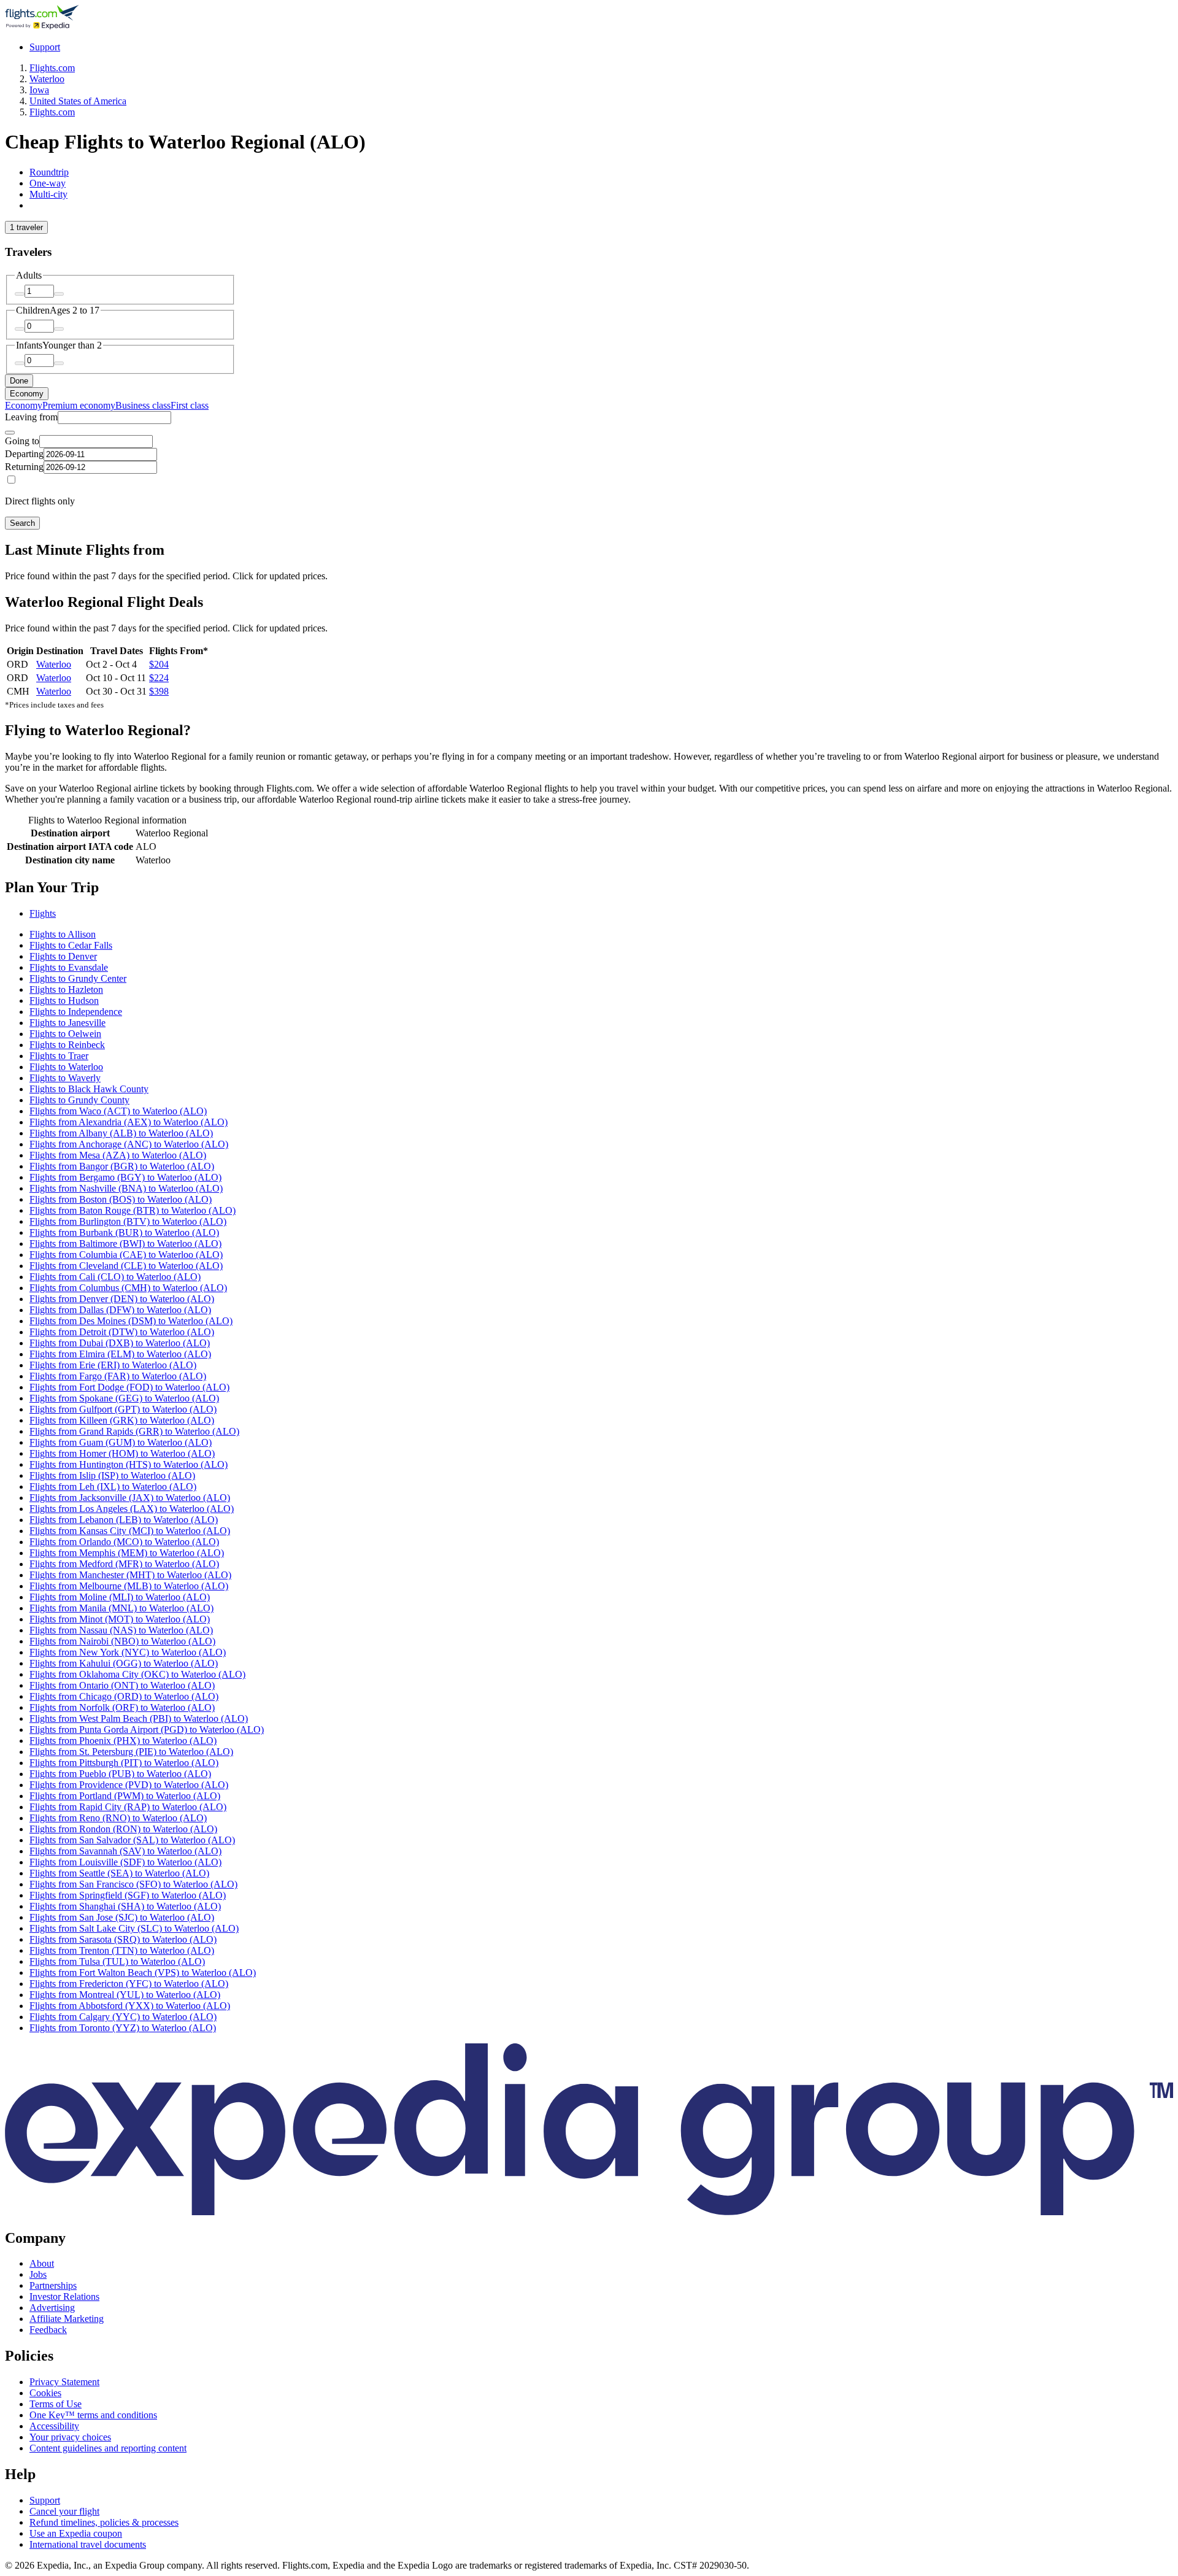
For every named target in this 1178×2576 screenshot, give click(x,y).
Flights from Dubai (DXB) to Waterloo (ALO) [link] (120, 1343)
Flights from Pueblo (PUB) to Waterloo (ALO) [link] (120, 1774)
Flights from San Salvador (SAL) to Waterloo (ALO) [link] (132, 1840)
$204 (159, 664)
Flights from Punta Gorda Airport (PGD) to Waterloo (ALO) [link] (147, 1730)
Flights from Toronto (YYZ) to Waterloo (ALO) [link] (123, 2028)
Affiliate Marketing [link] (67, 2319)
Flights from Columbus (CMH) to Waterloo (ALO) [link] (128, 1288)
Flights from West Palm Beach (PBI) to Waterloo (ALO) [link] (139, 1718)
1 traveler (26, 227)
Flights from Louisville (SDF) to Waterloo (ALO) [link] (125, 1862)
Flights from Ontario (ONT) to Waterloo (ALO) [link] (122, 1685)
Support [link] (45, 2500)
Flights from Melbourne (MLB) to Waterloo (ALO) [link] (129, 1586)
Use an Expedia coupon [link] (76, 2533)
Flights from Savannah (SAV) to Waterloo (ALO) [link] (125, 1851)
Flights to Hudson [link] (64, 1001)
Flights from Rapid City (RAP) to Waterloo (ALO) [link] (128, 1807)
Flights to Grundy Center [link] (78, 978)
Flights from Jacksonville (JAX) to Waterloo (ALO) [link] (130, 1498)
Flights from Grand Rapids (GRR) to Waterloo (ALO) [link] (134, 1431)
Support (45, 47)
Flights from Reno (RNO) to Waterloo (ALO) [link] (118, 1818)
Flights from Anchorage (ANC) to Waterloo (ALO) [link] (129, 1144)
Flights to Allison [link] (63, 934)
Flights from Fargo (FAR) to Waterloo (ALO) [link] (118, 1376)
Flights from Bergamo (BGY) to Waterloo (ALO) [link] (125, 1177)
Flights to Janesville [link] (67, 1023)
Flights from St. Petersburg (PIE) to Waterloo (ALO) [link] (131, 1752)
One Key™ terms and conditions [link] (93, 2415)
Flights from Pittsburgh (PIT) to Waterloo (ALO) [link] (124, 1763)
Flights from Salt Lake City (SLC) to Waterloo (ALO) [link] (134, 1928)
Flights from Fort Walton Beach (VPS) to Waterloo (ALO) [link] (143, 1972)
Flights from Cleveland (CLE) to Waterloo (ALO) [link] (126, 1266)
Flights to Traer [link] (59, 1056)
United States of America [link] (78, 101)
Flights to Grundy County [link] (79, 1100)
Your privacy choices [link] (70, 2437)
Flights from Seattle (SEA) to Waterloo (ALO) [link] (119, 1873)
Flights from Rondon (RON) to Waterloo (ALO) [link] (123, 1829)
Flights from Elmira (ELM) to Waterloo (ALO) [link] (120, 1354)
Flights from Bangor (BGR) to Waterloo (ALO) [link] (122, 1166)
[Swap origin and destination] (10, 433)
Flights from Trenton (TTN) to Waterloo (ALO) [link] (122, 1950)
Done (19, 381)
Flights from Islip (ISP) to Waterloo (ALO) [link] (112, 1475)
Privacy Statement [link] (64, 2382)
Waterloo (54, 664)
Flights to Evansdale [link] (69, 967)
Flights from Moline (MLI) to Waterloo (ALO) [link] (120, 1597)
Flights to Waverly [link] (65, 1078)
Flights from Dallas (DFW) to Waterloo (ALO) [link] (120, 1310)
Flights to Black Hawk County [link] (89, 1089)
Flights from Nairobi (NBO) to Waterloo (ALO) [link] (122, 1641)
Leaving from (31, 417)
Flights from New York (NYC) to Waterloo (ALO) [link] (128, 1652)
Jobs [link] (38, 2274)
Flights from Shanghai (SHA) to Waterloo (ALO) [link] (125, 1906)
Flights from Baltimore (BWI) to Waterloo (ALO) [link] (125, 1244)
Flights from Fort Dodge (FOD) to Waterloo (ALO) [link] (129, 1387)
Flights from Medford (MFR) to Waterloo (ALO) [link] (124, 1564)
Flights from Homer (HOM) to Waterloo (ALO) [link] (122, 1453)
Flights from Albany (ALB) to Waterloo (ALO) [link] (121, 1133)
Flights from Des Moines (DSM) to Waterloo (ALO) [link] (131, 1321)
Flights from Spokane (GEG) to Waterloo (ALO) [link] (124, 1398)
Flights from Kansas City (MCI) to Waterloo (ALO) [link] (130, 1531)
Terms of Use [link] (56, 2404)
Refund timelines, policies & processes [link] (104, 2522)
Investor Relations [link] (64, 2296)
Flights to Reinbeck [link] (67, 1045)
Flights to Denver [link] (63, 956)
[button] (589, 888)
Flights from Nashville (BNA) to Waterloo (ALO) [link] (126, 1188)
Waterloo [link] (47, 79)
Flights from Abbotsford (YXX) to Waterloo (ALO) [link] (130, 2006)
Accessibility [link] (54, 2426)
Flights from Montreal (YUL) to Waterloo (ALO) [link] (125, 1995)
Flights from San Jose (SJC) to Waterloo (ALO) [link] (122, 1917)
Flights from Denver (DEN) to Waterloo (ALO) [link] (122, 1299)
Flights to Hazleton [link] (66, 989)
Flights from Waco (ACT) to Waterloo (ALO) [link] (118, 1111)
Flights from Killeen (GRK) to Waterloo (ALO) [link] (122, 1420)
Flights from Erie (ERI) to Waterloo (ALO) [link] (113, 1365)
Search (22, 523)
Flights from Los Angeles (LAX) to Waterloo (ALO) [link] (132, 1509)
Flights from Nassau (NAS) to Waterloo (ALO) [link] (121, 1630)
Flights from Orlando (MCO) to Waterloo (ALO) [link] (124, 1542)
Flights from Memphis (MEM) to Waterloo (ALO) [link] (127, 1553)
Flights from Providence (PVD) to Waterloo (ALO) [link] (129, 1785)
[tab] (49, 172)
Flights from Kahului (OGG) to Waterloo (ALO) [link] (124, 1663)
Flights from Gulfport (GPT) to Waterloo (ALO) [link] (123, 1409)
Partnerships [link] (53, 2285)
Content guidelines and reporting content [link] (108, 2448)
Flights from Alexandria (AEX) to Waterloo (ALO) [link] (129, 1122)
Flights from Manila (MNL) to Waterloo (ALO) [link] (121, 1608)
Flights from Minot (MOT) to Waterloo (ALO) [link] (120, 1619)
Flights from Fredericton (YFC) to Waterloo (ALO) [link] (129, 1984)
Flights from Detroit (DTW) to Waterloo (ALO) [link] (122, 1332)
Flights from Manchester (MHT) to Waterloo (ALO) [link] (130, 1575)
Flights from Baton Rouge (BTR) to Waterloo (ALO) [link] (133, 1210)
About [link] (42, 2263)
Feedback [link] (48, 2330)
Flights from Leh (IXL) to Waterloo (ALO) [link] (113, 1487)
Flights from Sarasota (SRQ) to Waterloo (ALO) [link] (123, 1939)
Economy (27, 394)
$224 (159, 678)
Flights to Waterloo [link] (66, 1067)
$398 (159, 691)
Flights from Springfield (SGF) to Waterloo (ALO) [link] (128, 1895)
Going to (22, 441)
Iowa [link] (39, 90)
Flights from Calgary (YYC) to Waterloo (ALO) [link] (123, 2017)
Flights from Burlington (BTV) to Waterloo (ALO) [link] (128, 1221)
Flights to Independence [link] (76, 1012)
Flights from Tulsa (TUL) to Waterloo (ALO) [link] (117, 1961)
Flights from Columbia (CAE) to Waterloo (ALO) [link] (126, 1255)
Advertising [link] (52, 2308)
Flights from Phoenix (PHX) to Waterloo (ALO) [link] (123, 1741)
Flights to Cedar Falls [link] (71, 945)
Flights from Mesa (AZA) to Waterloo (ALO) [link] (118, 1155)
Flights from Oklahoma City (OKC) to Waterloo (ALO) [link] (137, 1674)
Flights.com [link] (52, 68)
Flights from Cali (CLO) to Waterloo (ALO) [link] (115, 1277)
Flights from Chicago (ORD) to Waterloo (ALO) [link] (124, 1696)
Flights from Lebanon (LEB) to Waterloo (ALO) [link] (124, 1520)
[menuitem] (24, 405)
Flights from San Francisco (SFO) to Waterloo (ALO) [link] (133, 1884)
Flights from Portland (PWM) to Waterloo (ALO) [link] (125, 1796)
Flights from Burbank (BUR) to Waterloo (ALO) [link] (124, 1232)
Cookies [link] (45, 2393)
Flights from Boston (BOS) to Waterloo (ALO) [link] (121, 1199)
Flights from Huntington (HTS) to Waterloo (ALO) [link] (129, 1464)
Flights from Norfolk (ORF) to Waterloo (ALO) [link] (122, 1707)
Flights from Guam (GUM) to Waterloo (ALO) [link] (121, 1442)
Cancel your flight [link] (64, 2511)
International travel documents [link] (88, 2544)
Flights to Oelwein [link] (65, 1034)
